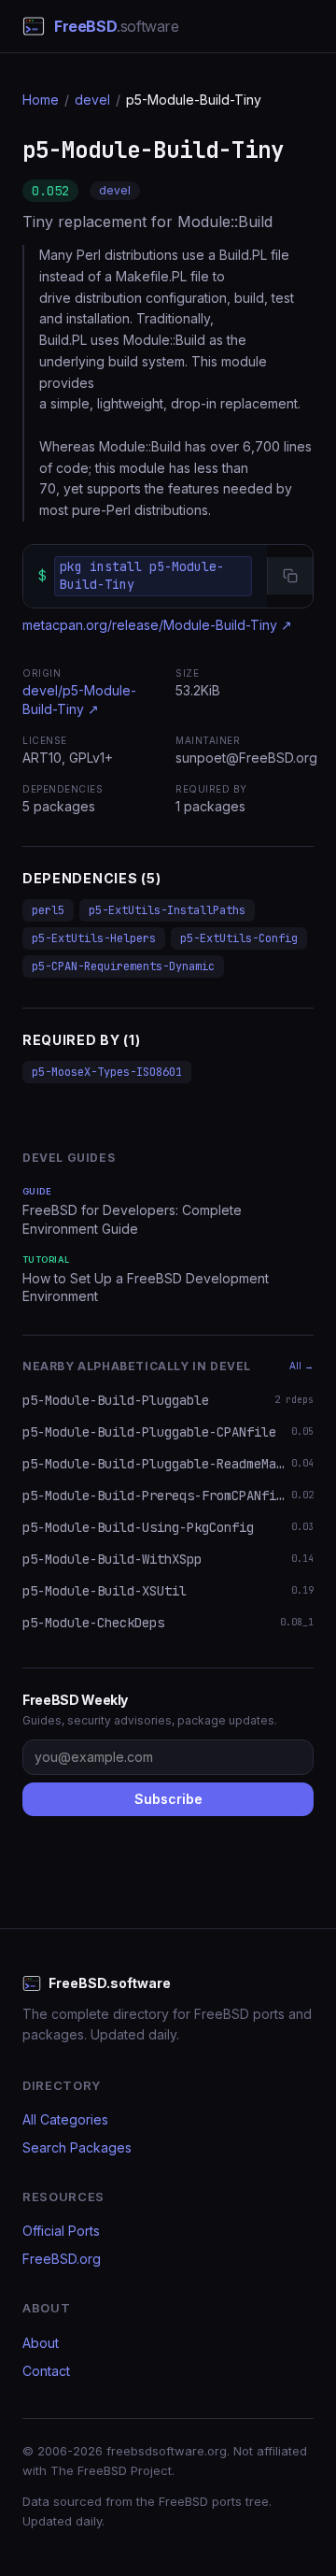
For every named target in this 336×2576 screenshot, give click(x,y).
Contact (46, 2371)
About (41, 2343)
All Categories (65, 2119)
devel (92, 100)
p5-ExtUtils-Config (239, 938)
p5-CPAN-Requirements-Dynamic (123, 966)
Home (41, 100)
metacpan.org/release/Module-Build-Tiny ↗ (157, 625)
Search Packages (77, 2147)
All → (301, 1366)
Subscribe (168, 1799)
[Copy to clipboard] (290, 576)
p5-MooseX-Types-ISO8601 (107, 1072)
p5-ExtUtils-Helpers (94, 938)
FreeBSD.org (62, 2259)
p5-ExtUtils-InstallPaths (167, 910)
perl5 (48, 910)
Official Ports (61, 2231)
